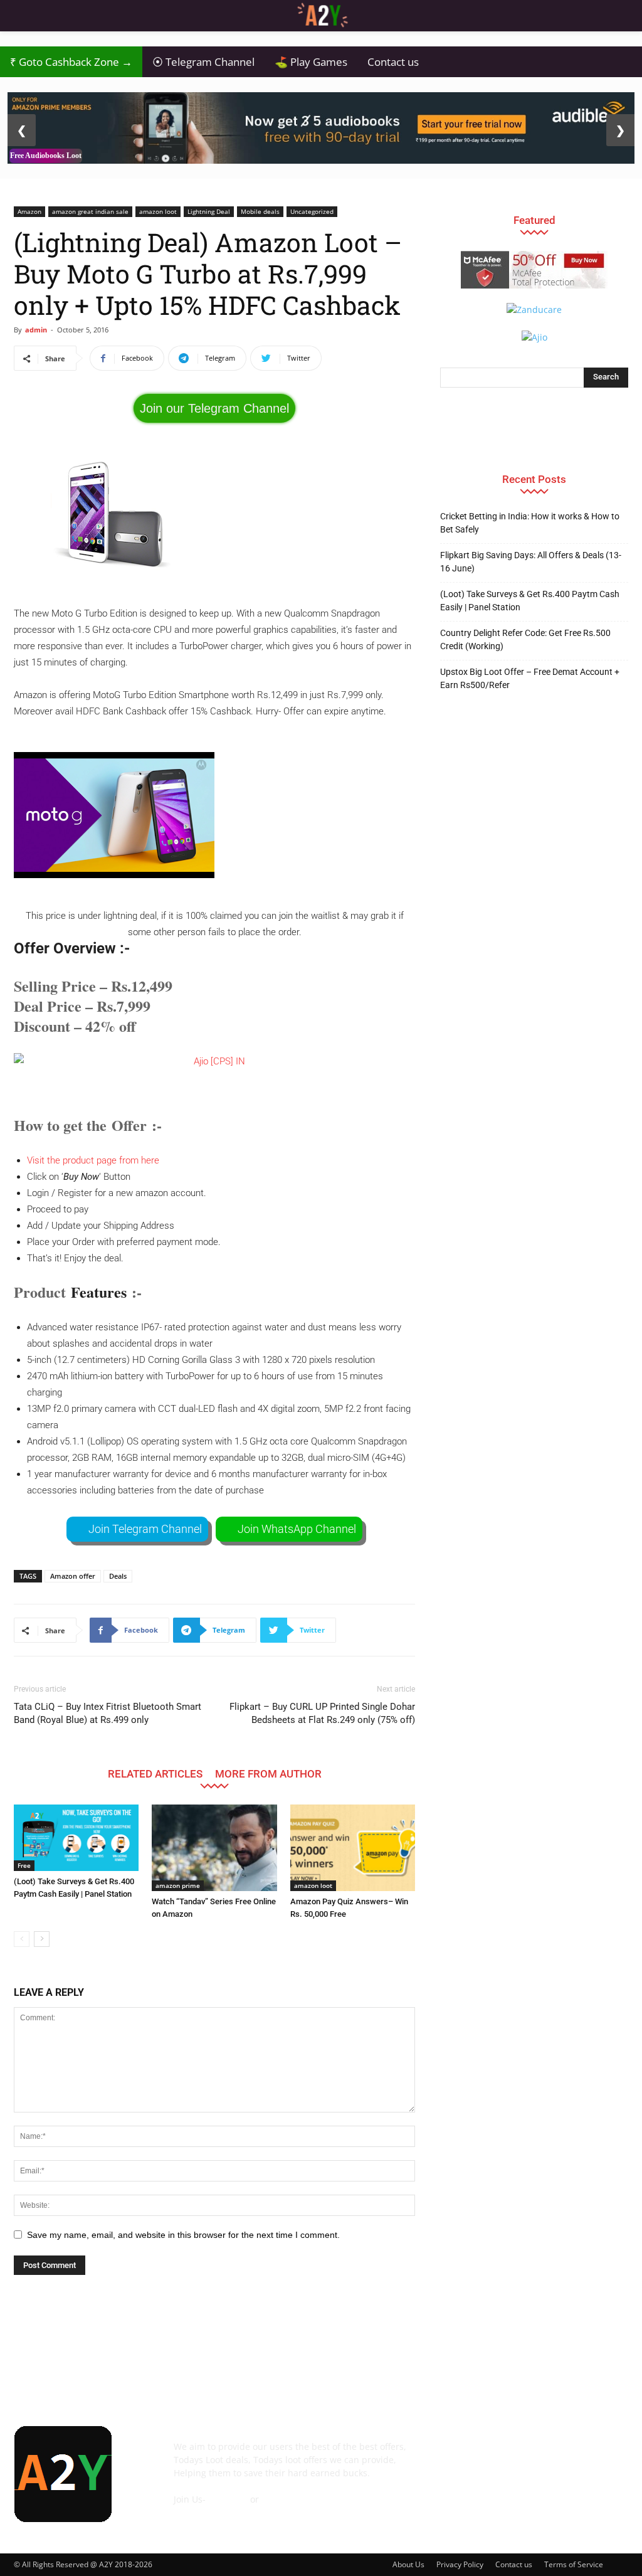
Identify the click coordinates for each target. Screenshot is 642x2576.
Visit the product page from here (93, 1160)
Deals (118, 1576)
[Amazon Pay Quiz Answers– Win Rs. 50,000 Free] (353, 1847)
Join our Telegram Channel (214, 408)
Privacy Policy (460, 2564)
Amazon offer (73, 1576)
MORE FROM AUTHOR (268, 1773)
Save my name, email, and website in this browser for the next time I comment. (183, 2235)
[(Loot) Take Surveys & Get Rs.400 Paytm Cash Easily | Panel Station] (76, 1838)
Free (24, 1865)
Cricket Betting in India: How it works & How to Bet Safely (530, 523)
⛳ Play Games (311, 62)
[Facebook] (453, 2456)
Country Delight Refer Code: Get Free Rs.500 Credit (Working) (525, 639)
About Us (408, 2564)
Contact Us (196, 2512)
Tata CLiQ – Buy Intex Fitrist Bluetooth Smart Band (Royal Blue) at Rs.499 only (108, 1713)
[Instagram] (520, 2456)
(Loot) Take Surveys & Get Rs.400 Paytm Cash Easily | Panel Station (530, 601)
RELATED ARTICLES (155, 1773)
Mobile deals (260, 211)
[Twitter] (588, 2456)
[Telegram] (554, 2456)
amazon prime (178, 1885)
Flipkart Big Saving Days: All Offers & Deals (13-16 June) (531, 562)
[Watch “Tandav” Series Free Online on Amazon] (214, 1847)
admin (36, 330)
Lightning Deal (209, 211)
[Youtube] (453, 2490)
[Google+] (487, 2456)
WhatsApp (283, 2499)
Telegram (228, 2499)
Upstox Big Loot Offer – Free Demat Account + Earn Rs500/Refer (530, 678)
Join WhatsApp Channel (297, 1529)
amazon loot (158, 211)
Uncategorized (312, 211)
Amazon (29, 211)
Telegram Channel (203, 62)
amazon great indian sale (90, 211)
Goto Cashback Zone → (71, 62)
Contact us (393, 62)
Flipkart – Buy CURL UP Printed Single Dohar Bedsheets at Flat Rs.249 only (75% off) (322, 1713)
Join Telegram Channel (145, 1529)
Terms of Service (574, 2564)
